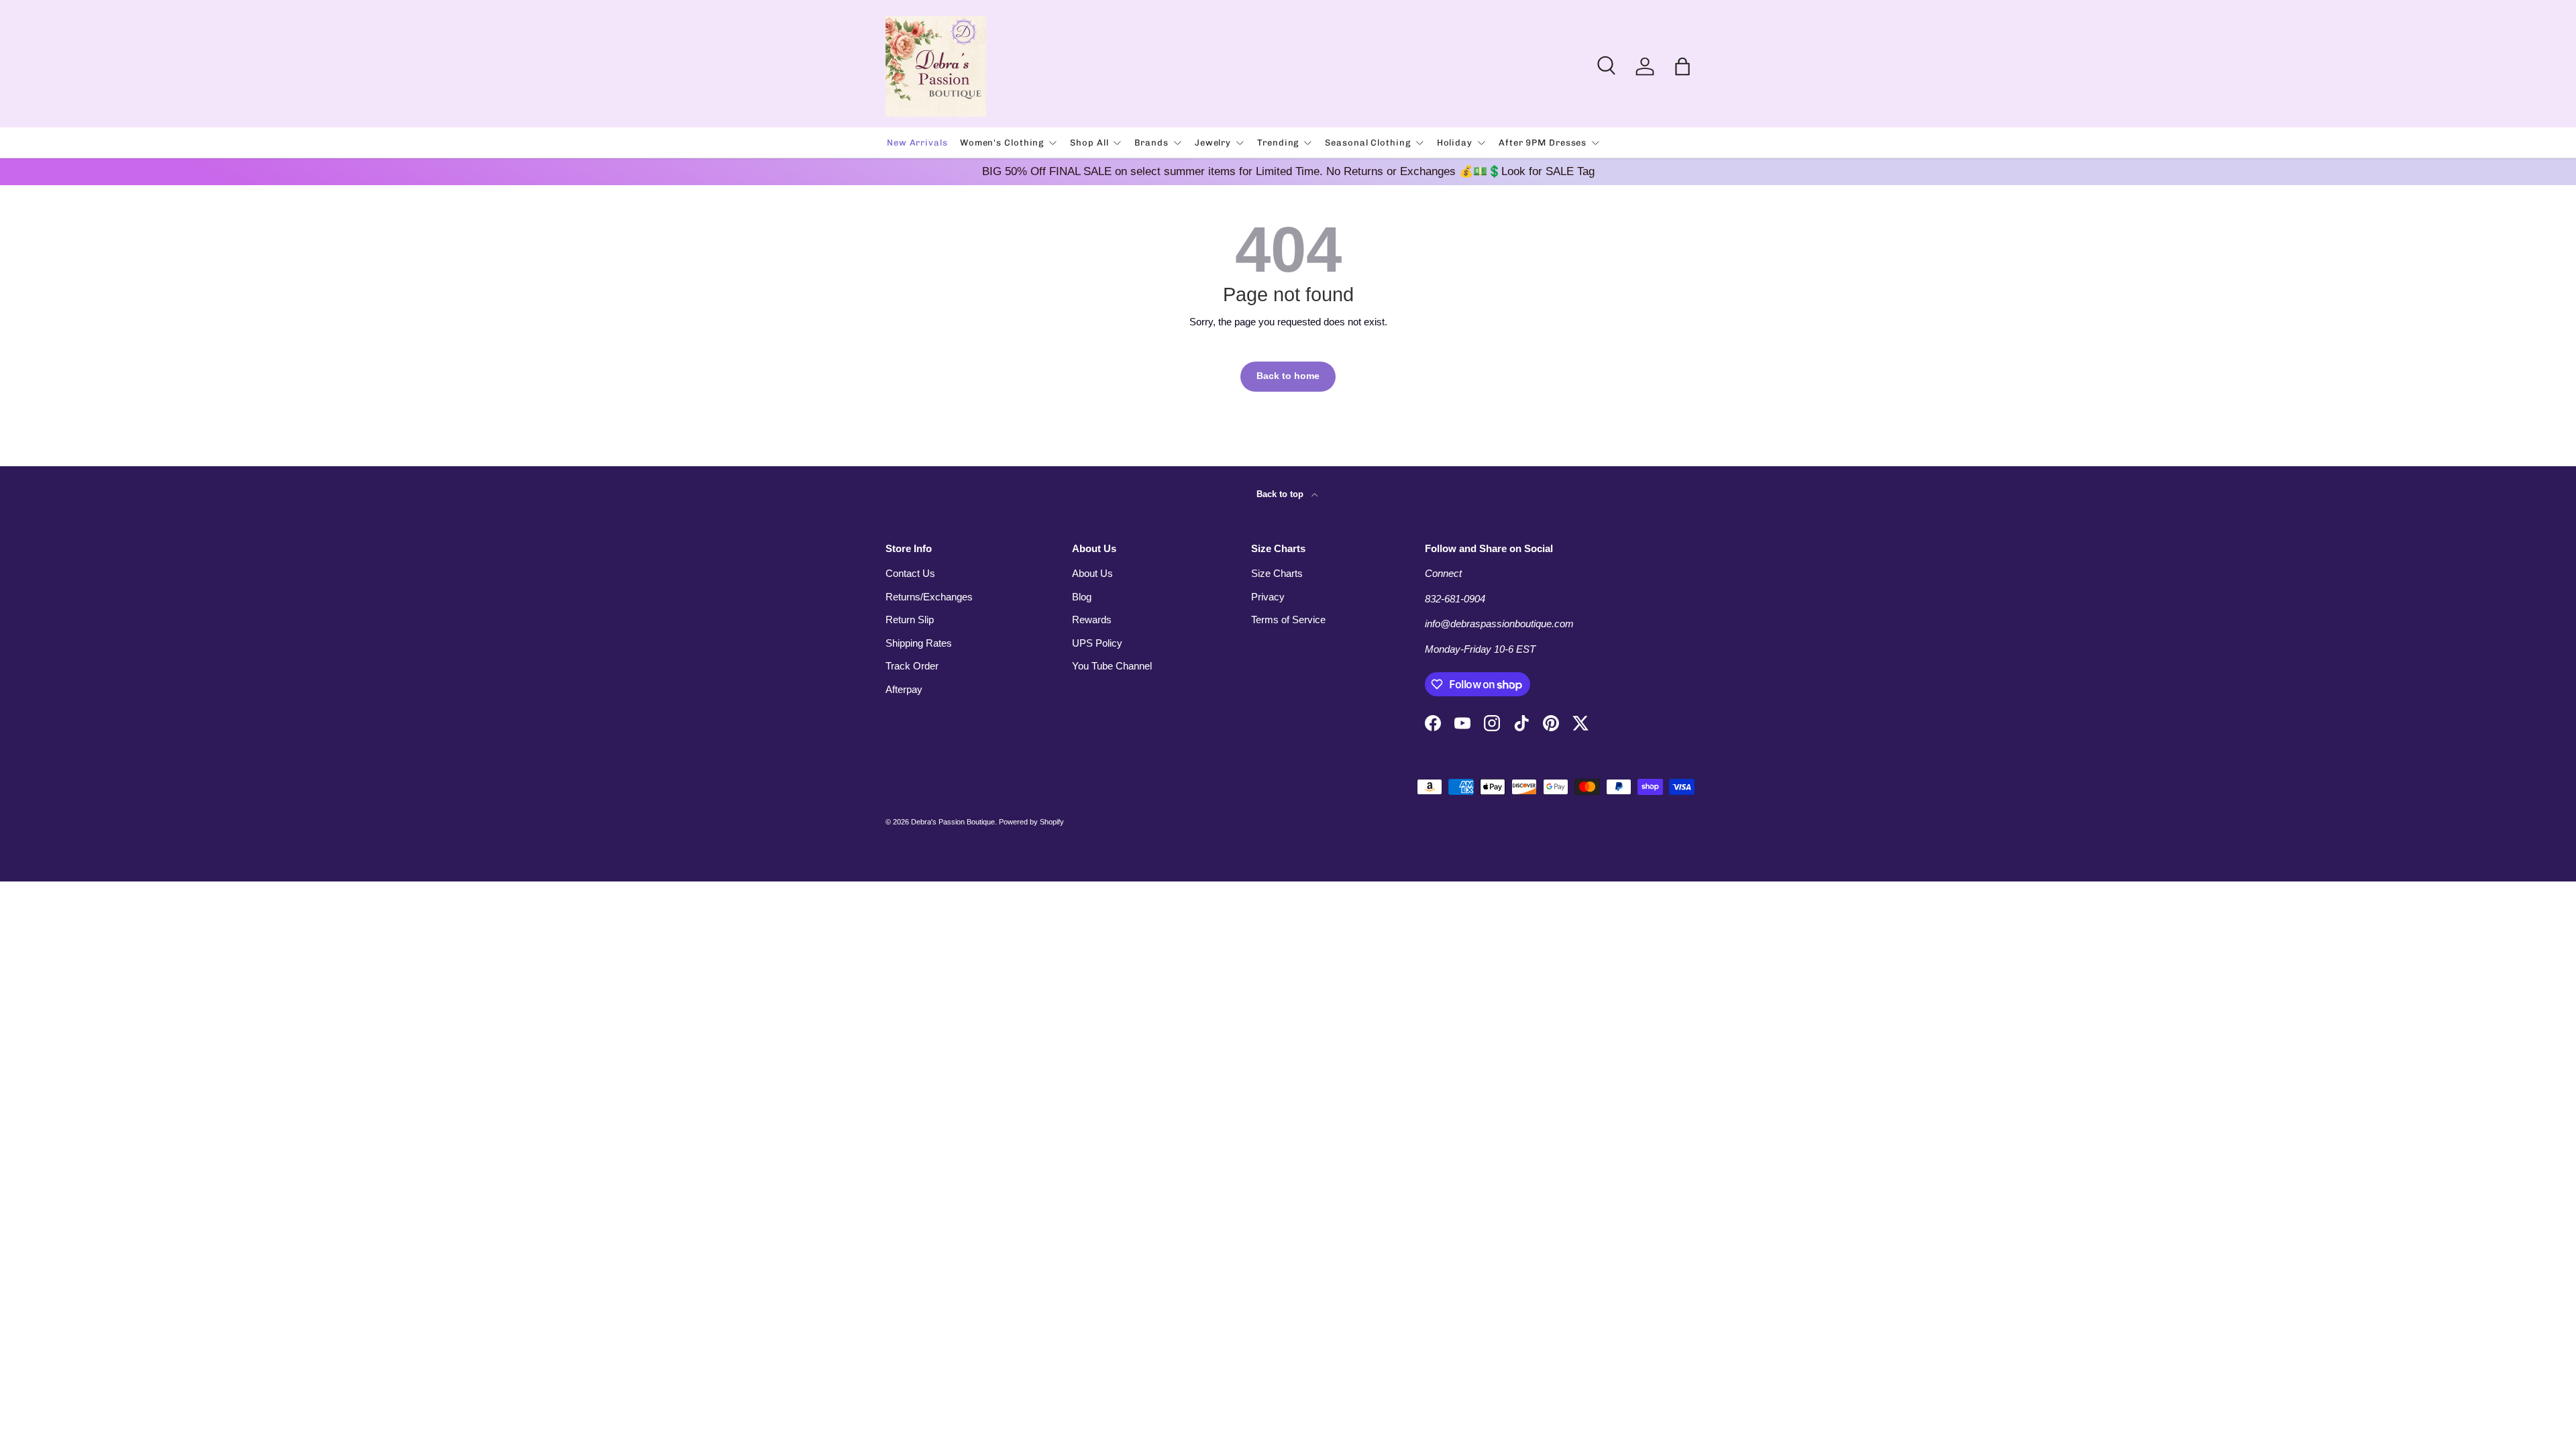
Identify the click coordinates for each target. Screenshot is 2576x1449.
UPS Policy (1097, 643)
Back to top (1281, 494)
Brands (1151, 143)
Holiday (1455, 143)
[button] (1682, 66)
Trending (1278, 143)
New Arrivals (917, 143)
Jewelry (1213, 143)
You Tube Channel (1112, 666)
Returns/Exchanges (929, 597)
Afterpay (904, 689)
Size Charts (1277, 573)
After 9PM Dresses (1543, 143)
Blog (1082, 597)
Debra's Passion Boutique (953, 822)
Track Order (912, 666)
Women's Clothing (1002, 143)
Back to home (1288, 376)
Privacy (1268, 597)
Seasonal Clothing (1367, 143)
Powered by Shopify (1031, 822)
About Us (1092, 573)
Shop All (1089, 143)
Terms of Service (1288, 620)
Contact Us (910, 573)
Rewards (1092, 620)
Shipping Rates (919, 643)
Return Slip (910, 620)
